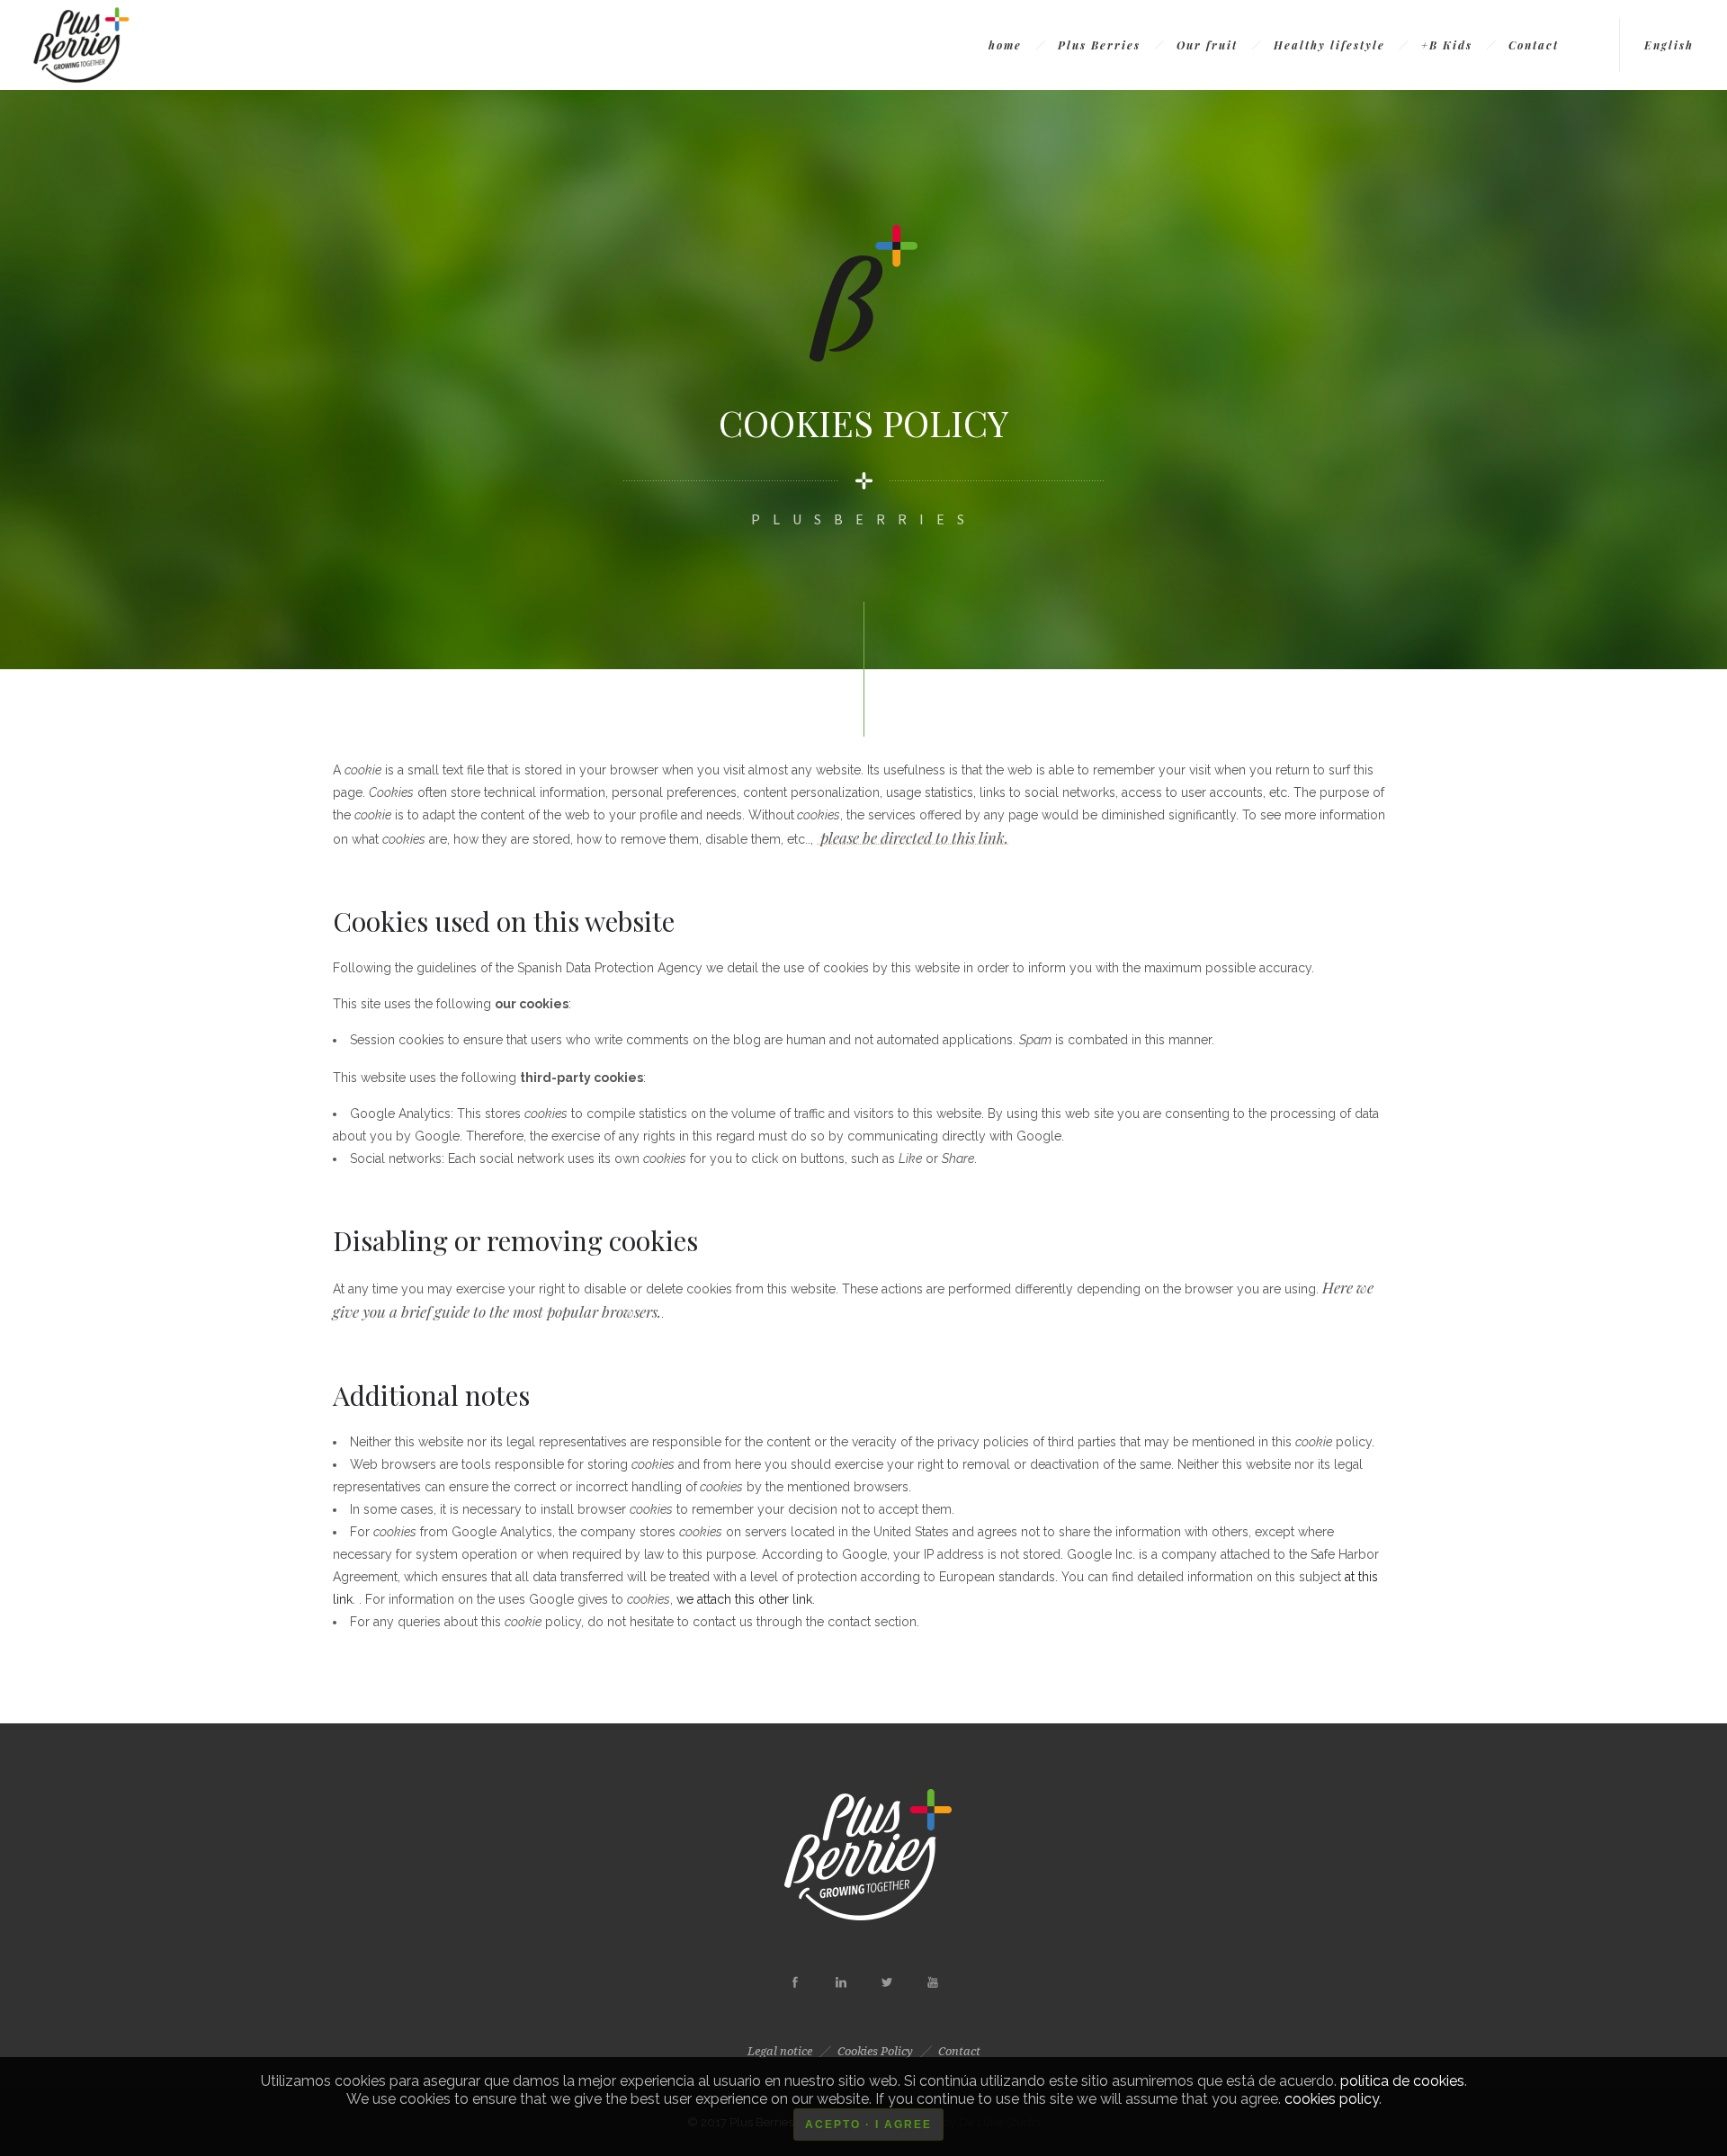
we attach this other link (744, 1599)
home (1005, 45)
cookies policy (1332, 2099)
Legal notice (780, 2051)
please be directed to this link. (913, 837)
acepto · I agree (868, 2125)
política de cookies (1402, 2081)
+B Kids (1447, 45)
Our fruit (1207, 45)
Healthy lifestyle (1329, 45)
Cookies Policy (875, 2051)
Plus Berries (1099, 45)
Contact (1534, 45)
